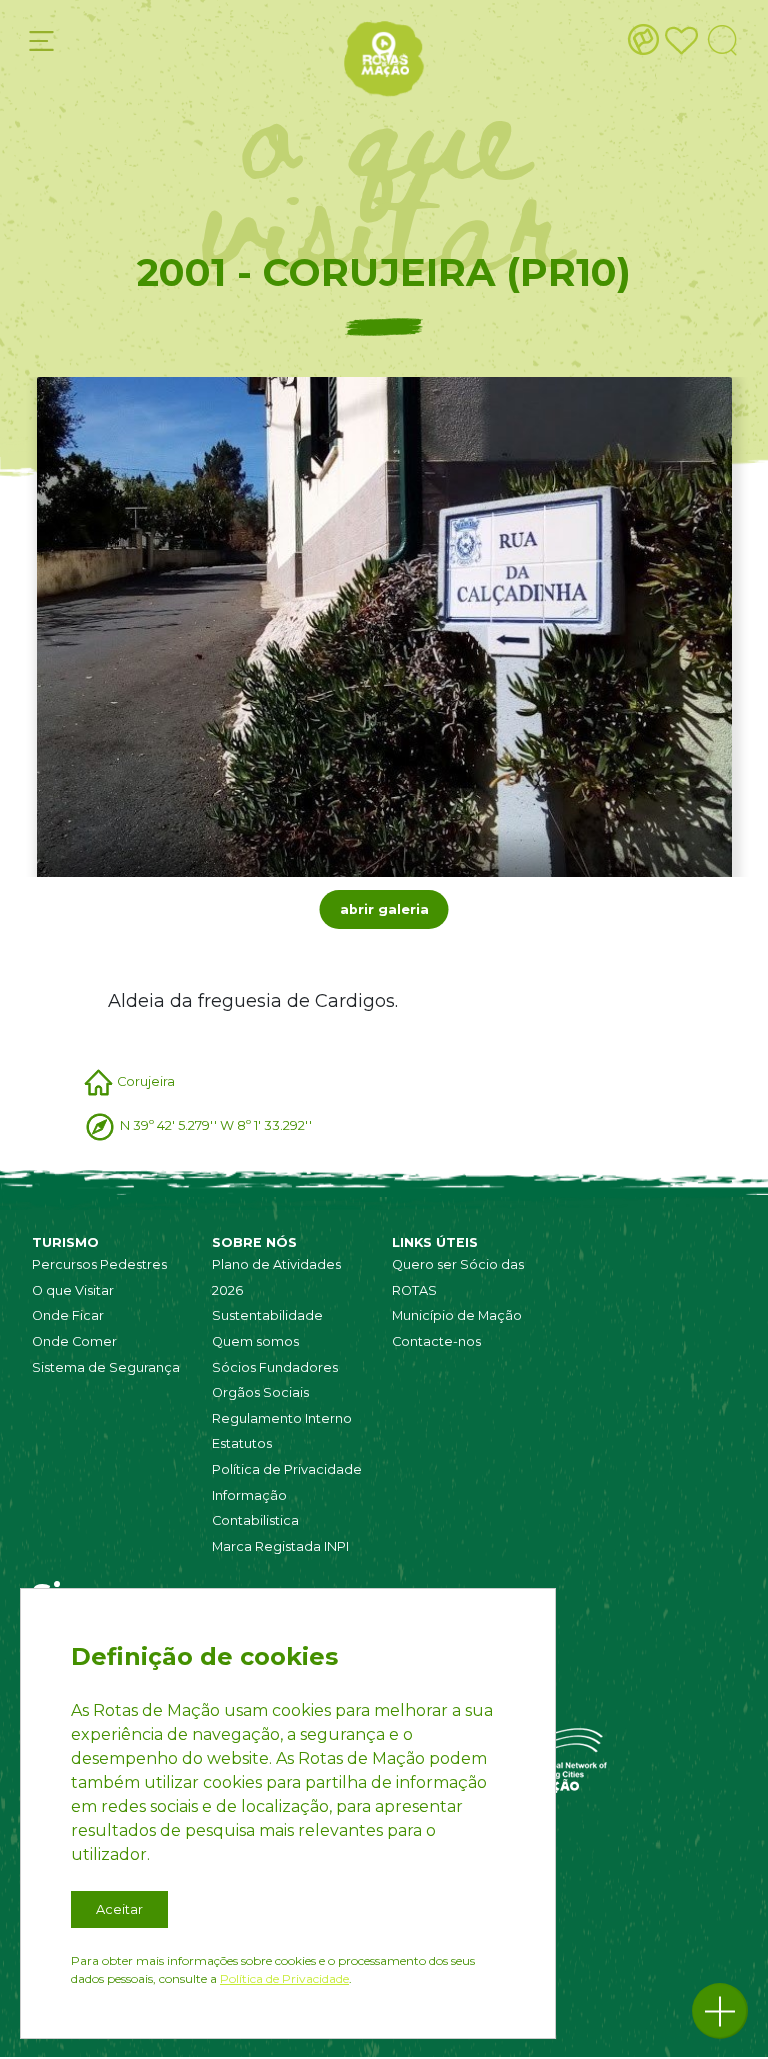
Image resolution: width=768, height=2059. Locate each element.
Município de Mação (457, 1315)
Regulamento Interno (282, 1418)
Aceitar (119, 1909)
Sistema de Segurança (106, 1367)
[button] (720, 2011)
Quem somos (255, 1341)
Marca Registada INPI (280, 1546)
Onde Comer (74, 1341)
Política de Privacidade (287, 1469)
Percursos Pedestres (99, 1264)
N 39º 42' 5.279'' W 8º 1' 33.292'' (216, 1125)
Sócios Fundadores (275, 1367)
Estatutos (242, 1443)
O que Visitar (73, 1290)
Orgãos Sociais (260, 1392)
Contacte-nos (436, 1341)
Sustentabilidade (267, 1315)
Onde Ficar (68, 1315)
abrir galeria (384, 909)
